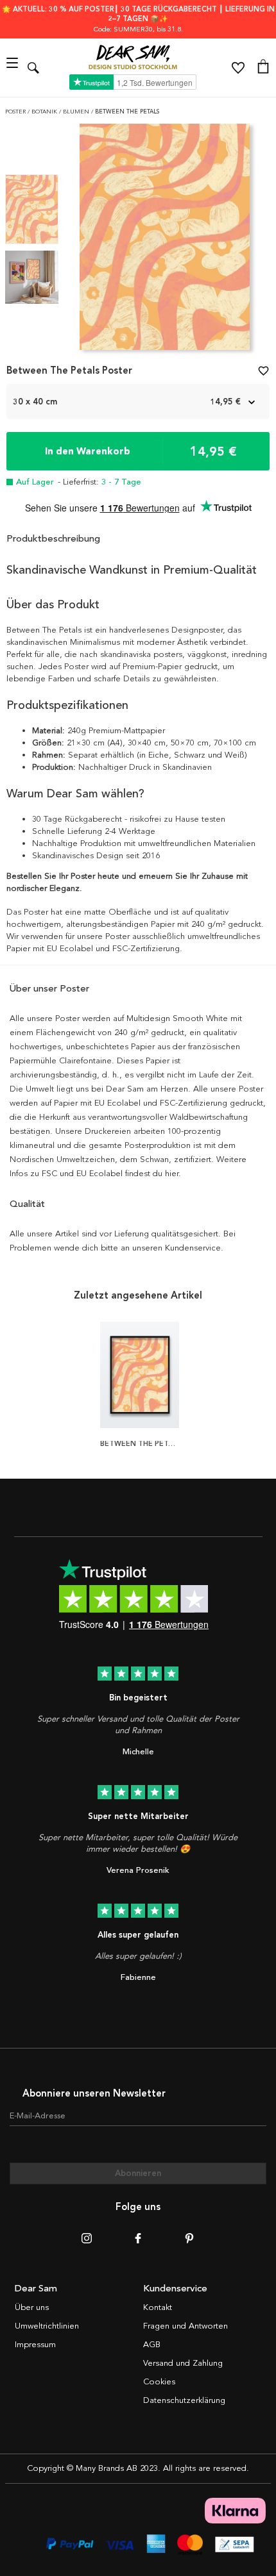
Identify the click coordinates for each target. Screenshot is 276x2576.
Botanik (45, 112)
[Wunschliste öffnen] (238, 68)
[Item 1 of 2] (165, 241)
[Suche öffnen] (33, 68)
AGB (152, 2345)
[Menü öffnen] (14, 68)
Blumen (77, 112)
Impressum (35, 2345)
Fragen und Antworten (185, 2326)
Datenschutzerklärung (184, 2400)
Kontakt (158, 2307)
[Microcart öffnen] (263, 68)
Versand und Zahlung (183, 2363)
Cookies (159, 2382)
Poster (16, 112)
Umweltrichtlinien (47, 2326)
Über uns (32, 2307)
